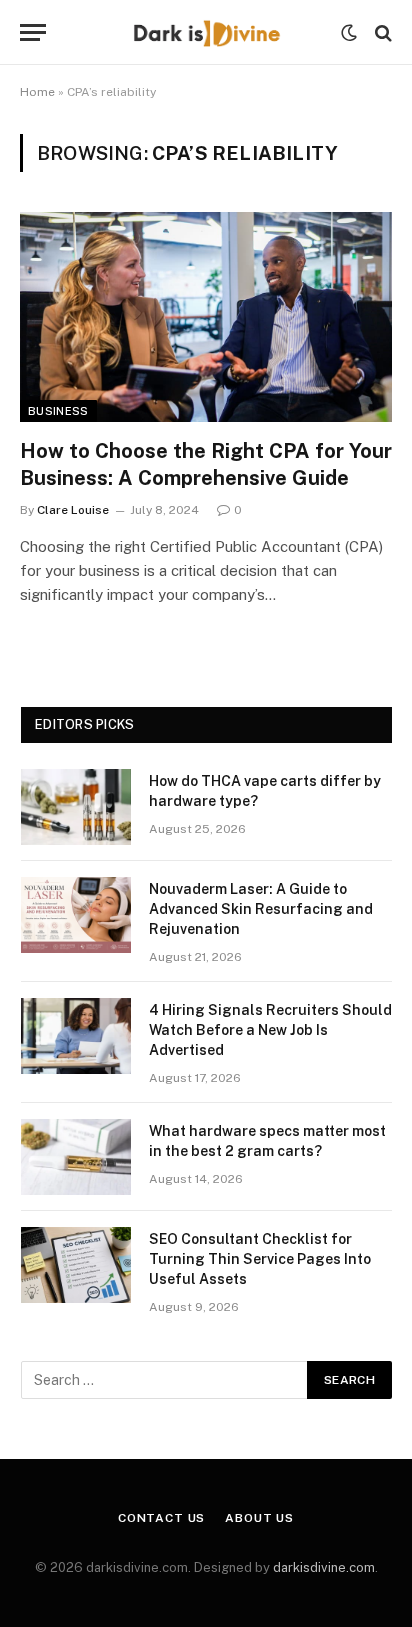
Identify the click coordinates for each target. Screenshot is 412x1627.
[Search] (381, 32)
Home (37, 92)
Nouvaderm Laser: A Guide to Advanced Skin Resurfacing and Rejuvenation (261, 909)
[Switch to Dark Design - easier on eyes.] (349, 33)
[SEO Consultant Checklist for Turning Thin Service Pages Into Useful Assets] (76, 1265)
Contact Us (161, 1518)
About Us (259, 1518)
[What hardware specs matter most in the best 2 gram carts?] (76, 1157)
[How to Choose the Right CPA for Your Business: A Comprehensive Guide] (206, 316)
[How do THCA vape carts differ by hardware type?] (76, 807)
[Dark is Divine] (206, 32)
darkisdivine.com (324, 1567)
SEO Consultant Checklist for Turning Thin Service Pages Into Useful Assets (260, 1259)
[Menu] (33, 32)
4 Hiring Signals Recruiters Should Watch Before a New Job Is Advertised (270, 1030)
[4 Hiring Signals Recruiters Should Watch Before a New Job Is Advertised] (76, 1036)
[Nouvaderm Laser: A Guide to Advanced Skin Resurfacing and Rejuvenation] (76, 915)
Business (58, 411)
